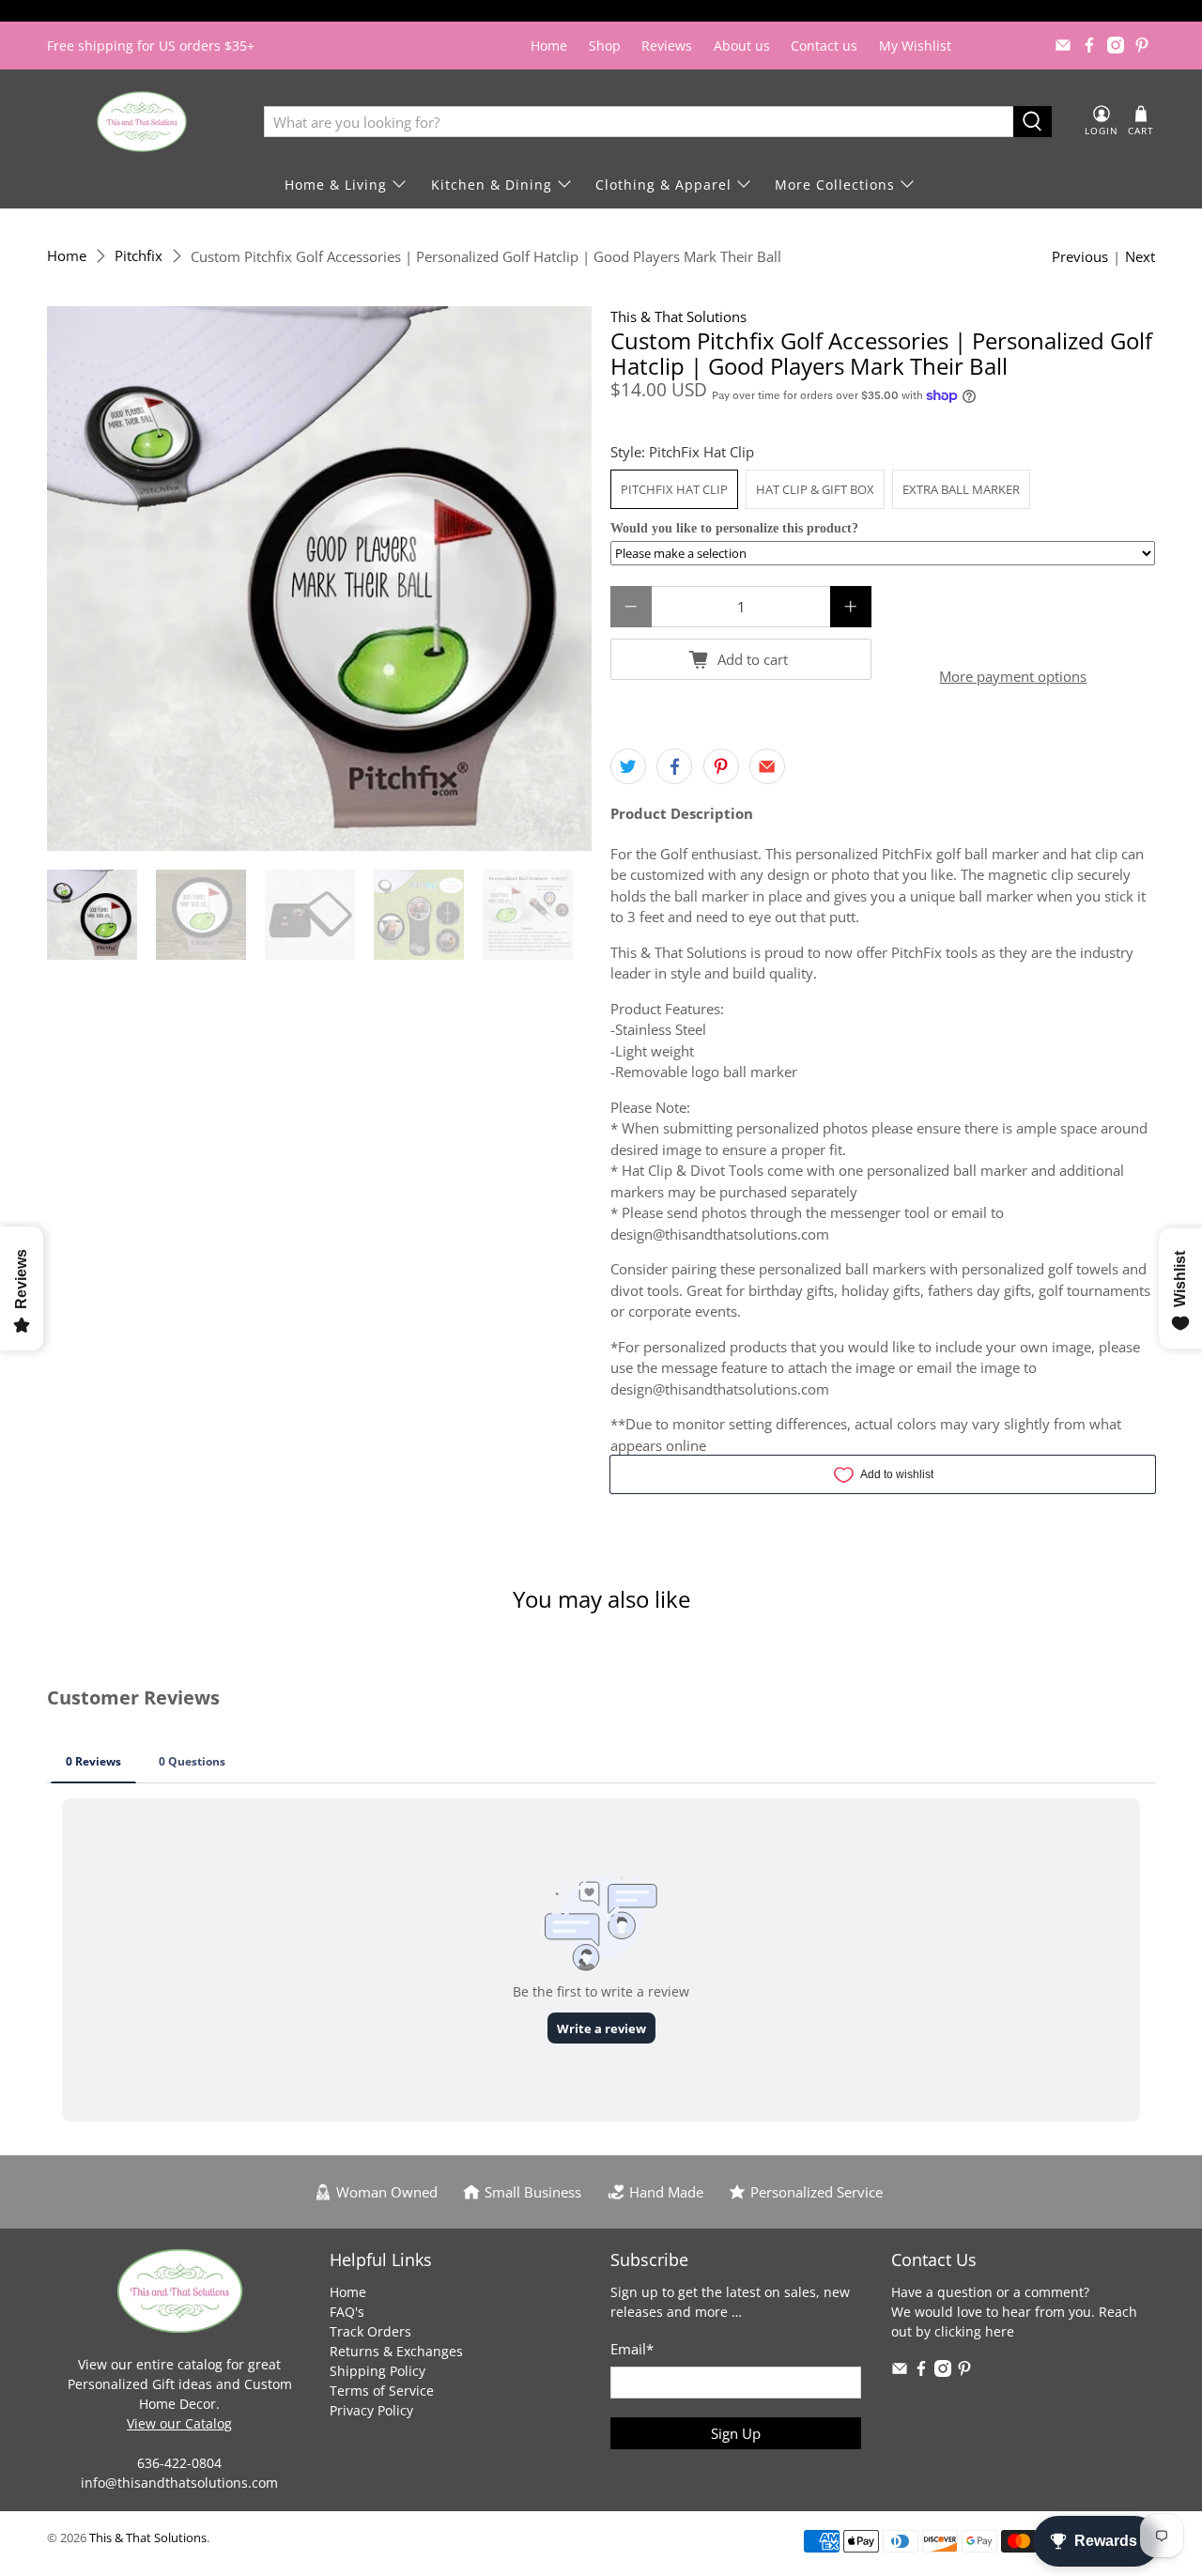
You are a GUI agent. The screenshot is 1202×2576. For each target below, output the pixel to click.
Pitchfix (139, 256)
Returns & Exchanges (396, 2351)
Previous (1080, 256)
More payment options (1013, 676)
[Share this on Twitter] (628, 766)
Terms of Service (382, 2391)
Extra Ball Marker (961, 489)
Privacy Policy (371, 2410)
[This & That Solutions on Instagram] (1116, 45)
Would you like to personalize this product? (734, 528)
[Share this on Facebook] (674, 766)
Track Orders (370, 2331)
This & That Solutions (678, 316)
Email (632, 2349)
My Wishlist (915, 46)
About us (742, 46)
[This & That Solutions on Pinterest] (1142, 45)
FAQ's (347, 2312)
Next (1140, 256)
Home (549, 46)
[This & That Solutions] (142, 122)
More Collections (835, 185)
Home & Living (336, 185)
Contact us (824, 46)
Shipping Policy (378, 2371)
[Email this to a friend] (767, 766)
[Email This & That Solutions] (1063, 45)
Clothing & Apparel (663, 185)
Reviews (667, 46)
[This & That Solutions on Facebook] (1089, 45)
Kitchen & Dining (492, 185)
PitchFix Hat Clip (674, 489)
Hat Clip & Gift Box (815, 489)
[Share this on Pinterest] (721, 766)
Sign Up (736, 2433)
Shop (605, 46)
